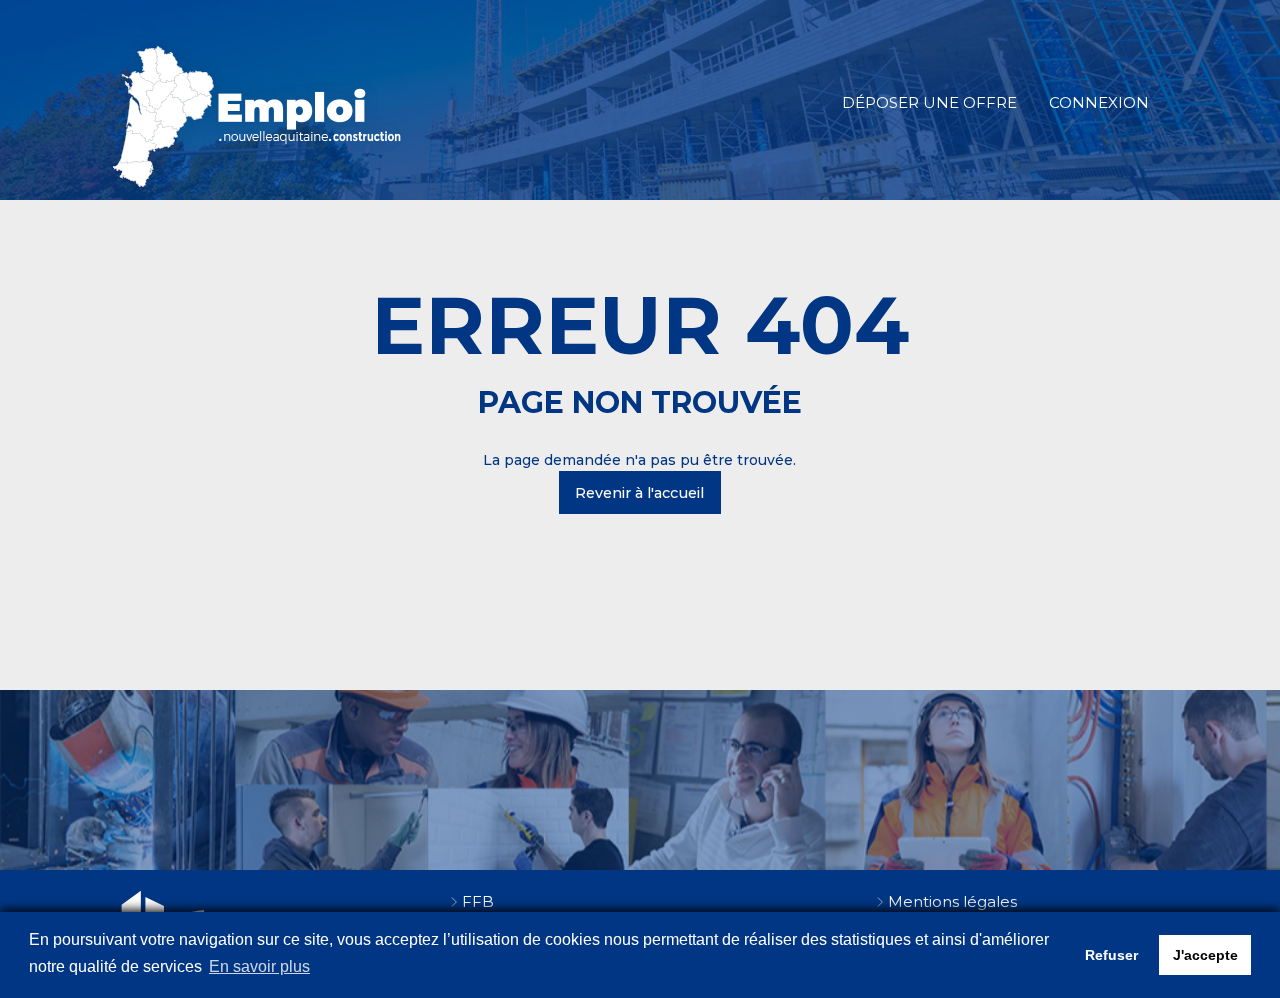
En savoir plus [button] (259, 966)
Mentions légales (952, 901)
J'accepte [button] (1205, 955)
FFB (478, 901)
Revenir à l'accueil (639, 493)
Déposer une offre (929, 102)
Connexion (1099, 102)
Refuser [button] (1111, 955)
